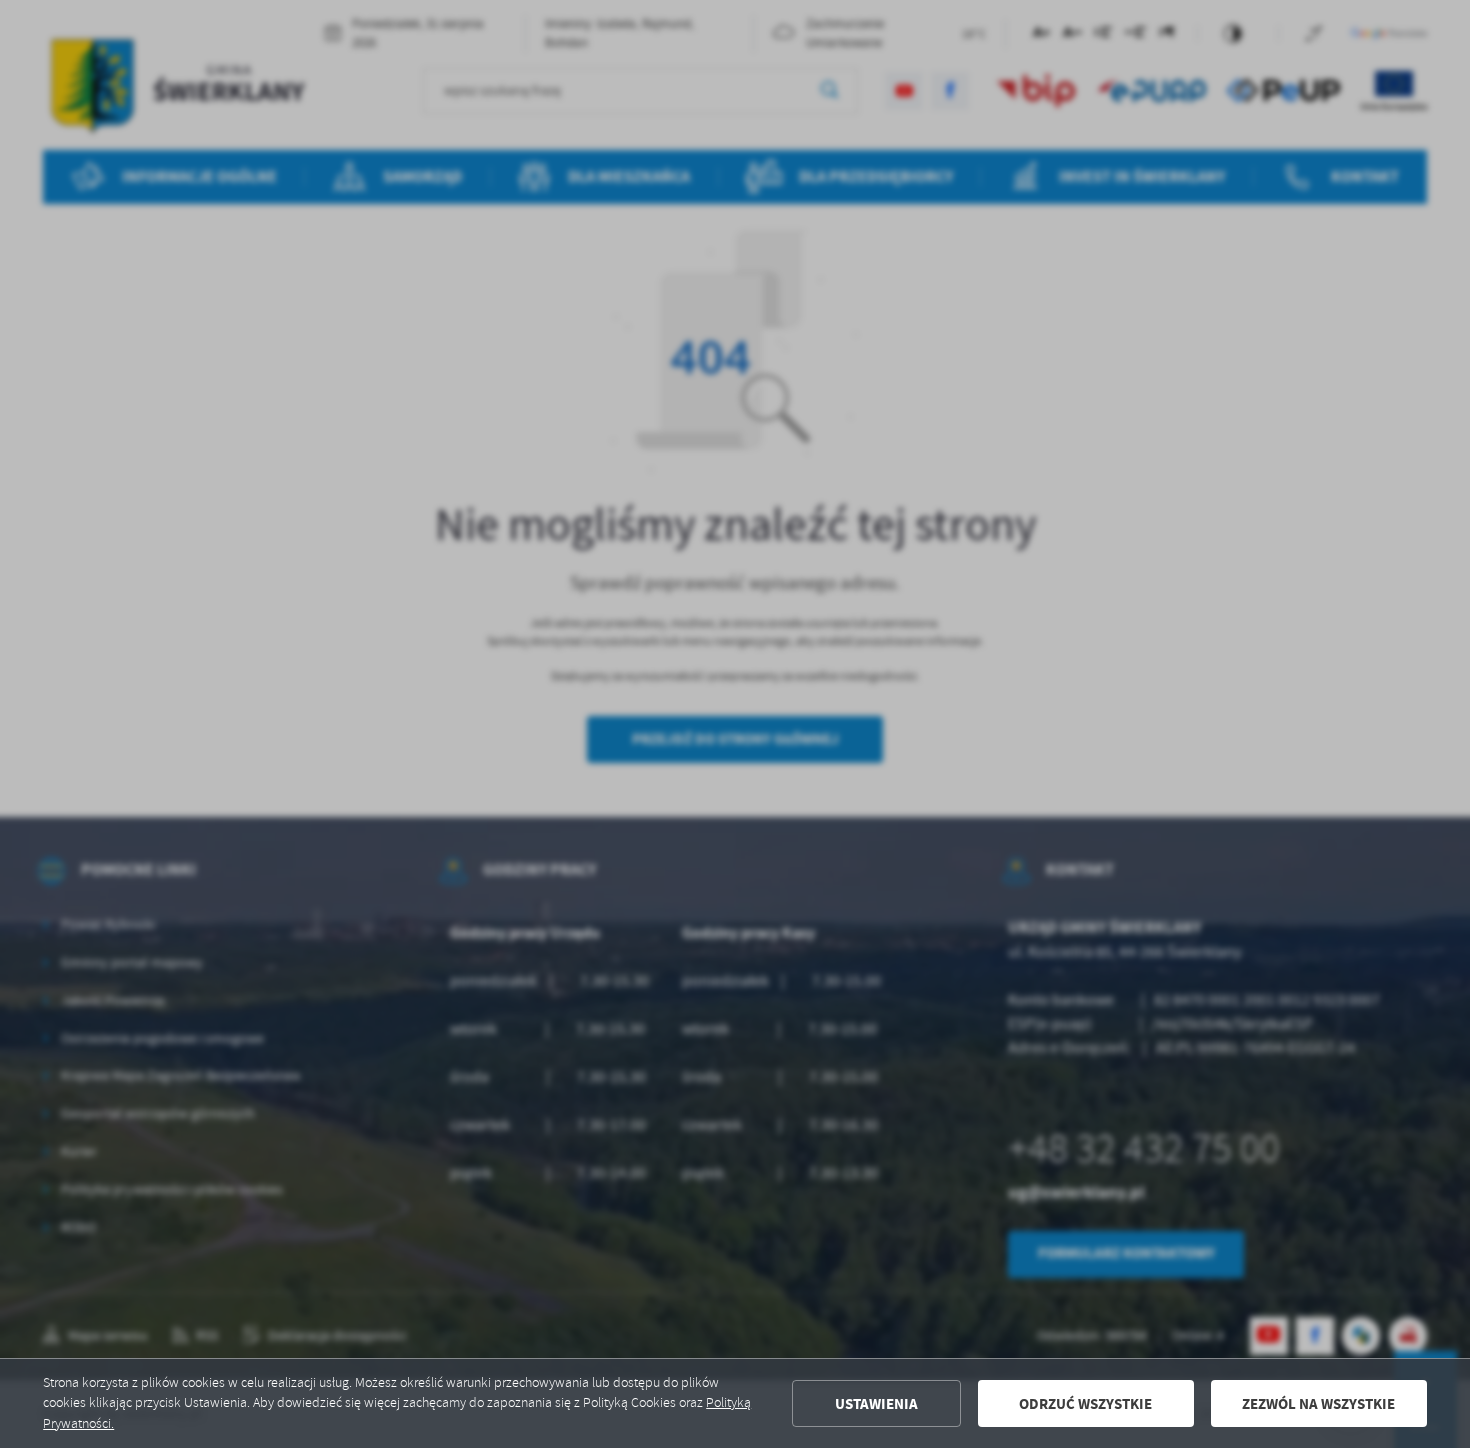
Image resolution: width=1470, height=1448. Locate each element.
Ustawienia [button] (876, 1404)
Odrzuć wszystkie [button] (1085, 1404)
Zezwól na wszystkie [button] (1318, 1404)
